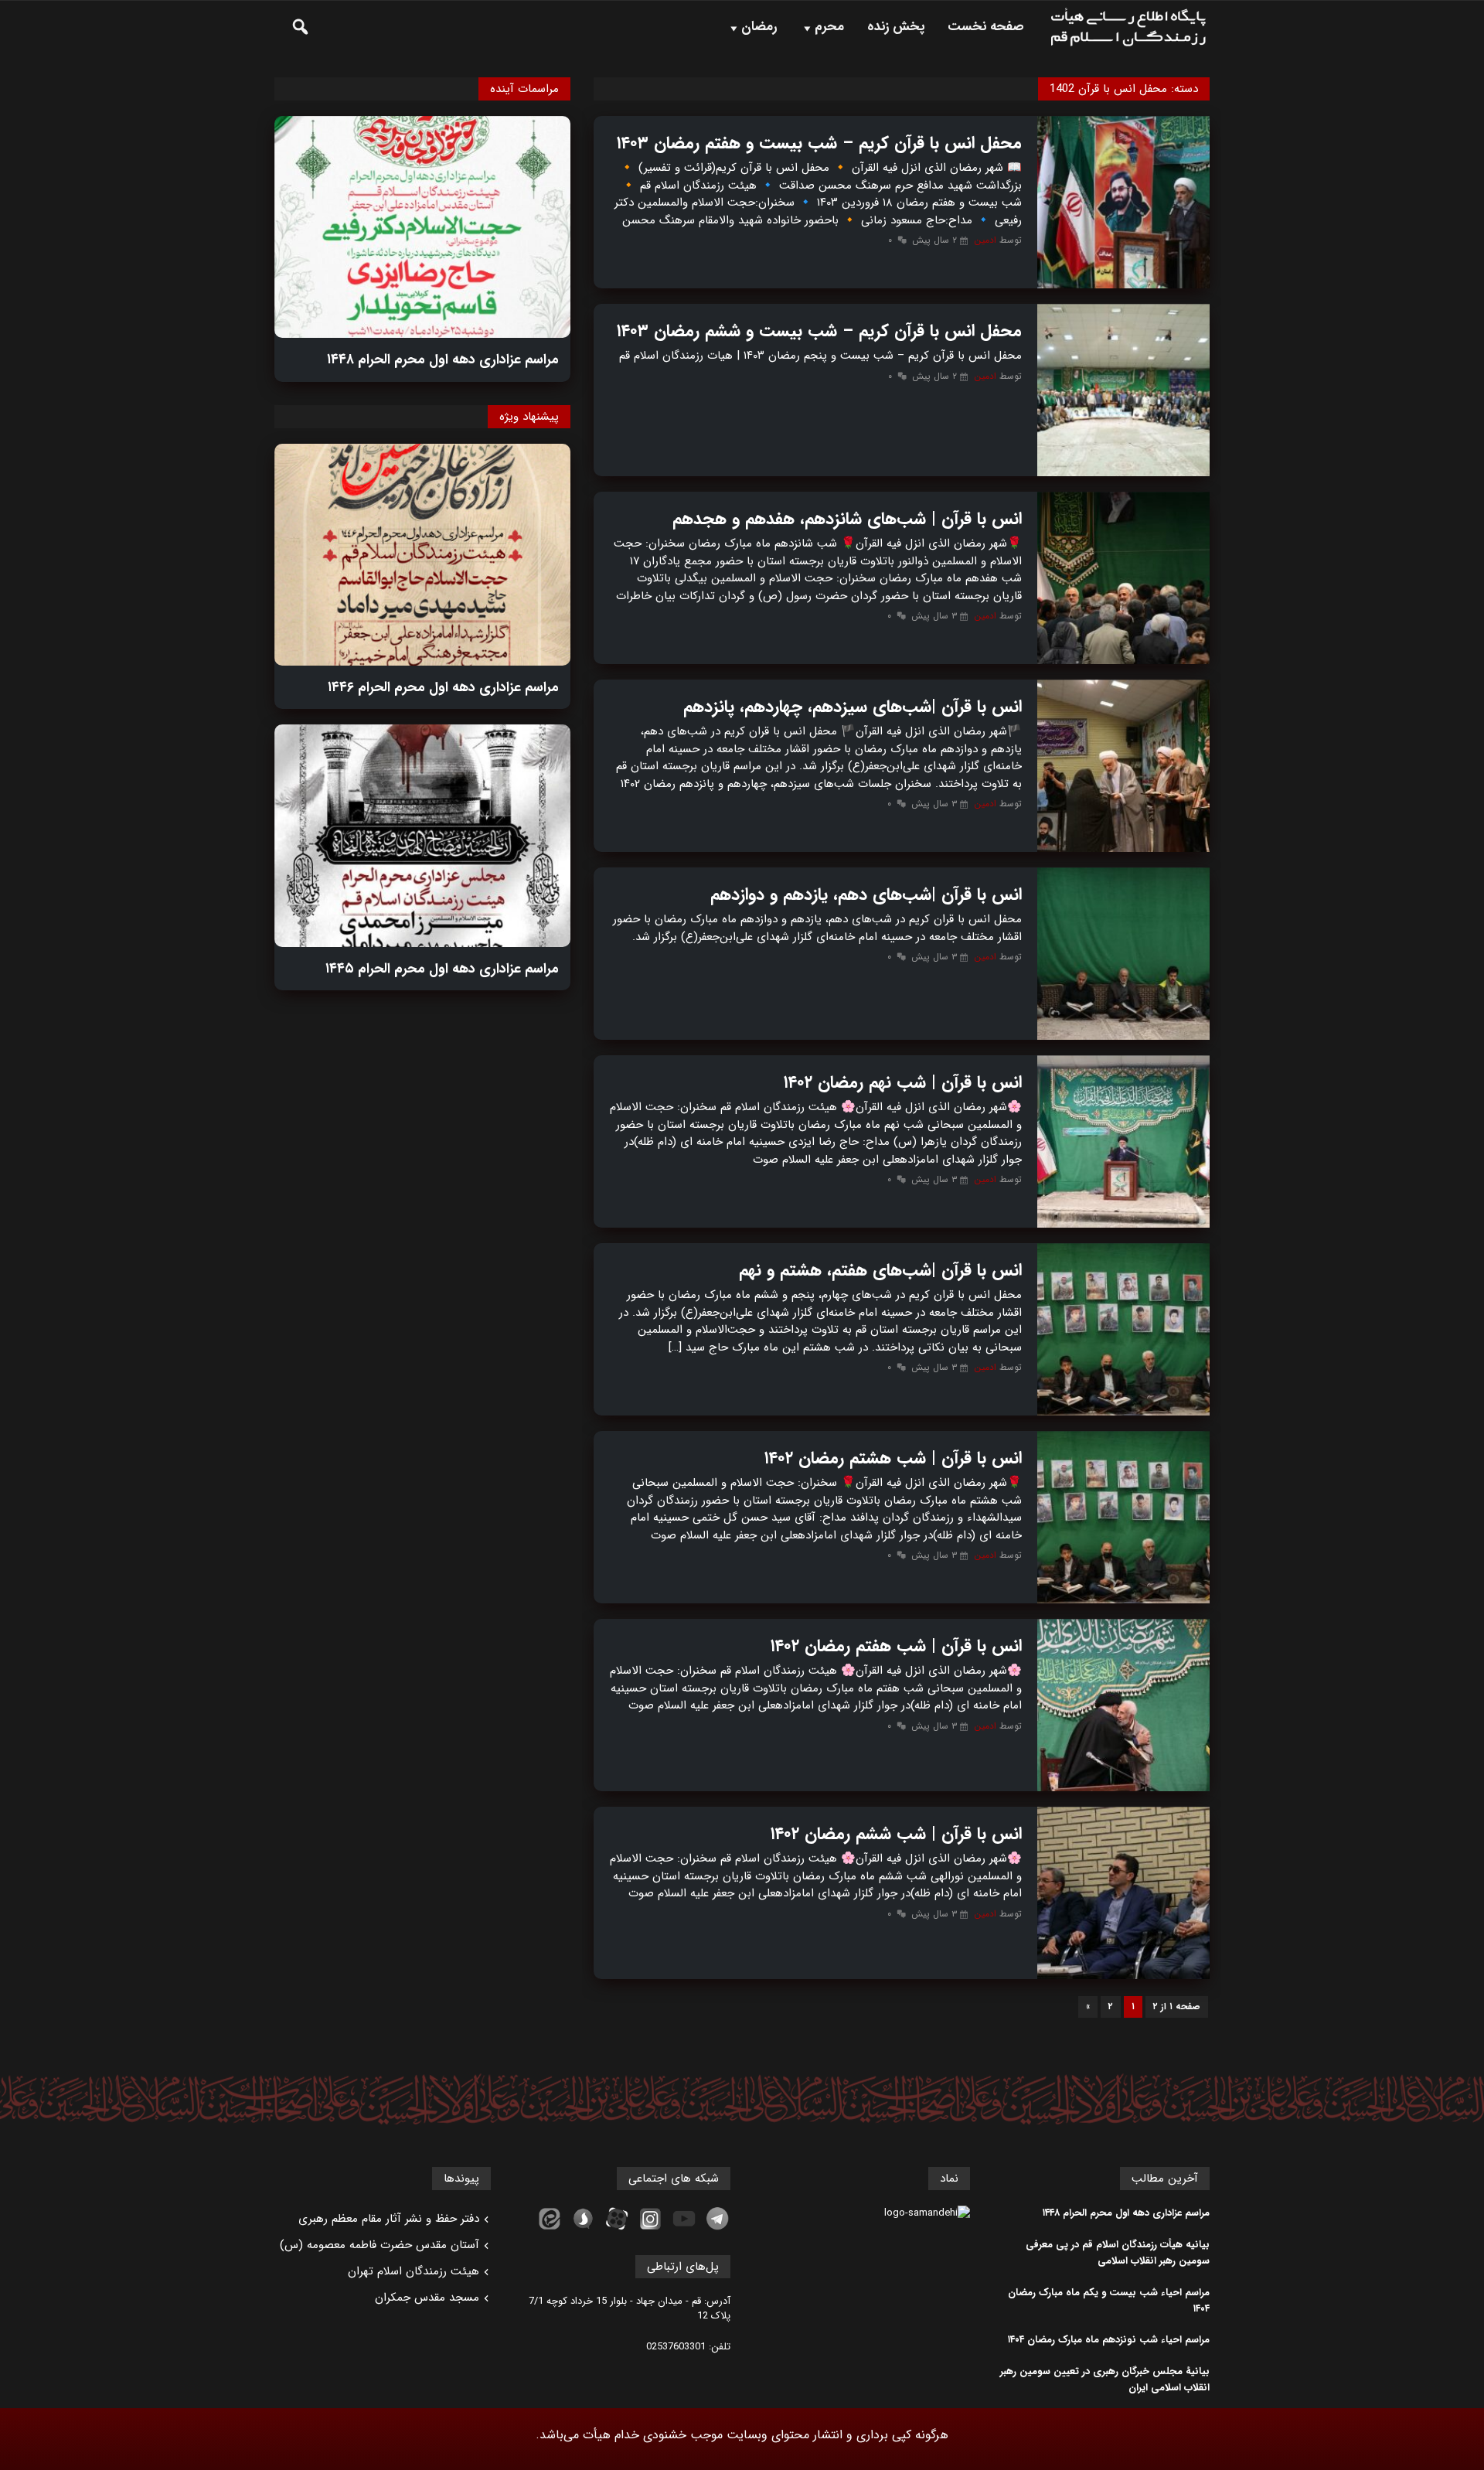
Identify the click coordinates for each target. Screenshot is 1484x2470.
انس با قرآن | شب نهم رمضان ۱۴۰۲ (903, 1082)
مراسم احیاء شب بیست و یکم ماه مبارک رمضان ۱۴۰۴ (1109, 2301)
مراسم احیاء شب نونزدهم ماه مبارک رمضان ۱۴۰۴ (1109, 2340)
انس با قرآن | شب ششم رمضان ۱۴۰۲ (896, 1834)
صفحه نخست (986, 27)
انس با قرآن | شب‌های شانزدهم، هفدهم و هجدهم (847, 519)
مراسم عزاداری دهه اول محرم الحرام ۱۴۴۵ (442, 969)
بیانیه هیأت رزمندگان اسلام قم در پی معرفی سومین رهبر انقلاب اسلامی (1118, 2253)
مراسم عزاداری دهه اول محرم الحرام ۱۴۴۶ (443, 687)
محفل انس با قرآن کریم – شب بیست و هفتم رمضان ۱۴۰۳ (819, 143)
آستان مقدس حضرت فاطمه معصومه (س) (380, 2245)
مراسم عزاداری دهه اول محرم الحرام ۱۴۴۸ (443, 359)
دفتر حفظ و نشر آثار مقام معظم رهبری (389, 2219)
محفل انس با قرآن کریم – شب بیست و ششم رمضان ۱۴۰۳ (819, 331)
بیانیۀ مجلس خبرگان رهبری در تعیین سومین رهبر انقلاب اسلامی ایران (1105, 2380)
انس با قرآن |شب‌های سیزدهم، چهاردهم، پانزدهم (853, 707)
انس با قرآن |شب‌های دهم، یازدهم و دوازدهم (866, 894)
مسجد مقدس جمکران (427, 2298)
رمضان (759, 27)
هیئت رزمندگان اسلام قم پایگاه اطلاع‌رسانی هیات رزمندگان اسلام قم (1128, 27)
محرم (829, 27)
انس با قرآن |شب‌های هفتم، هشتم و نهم (880, 1270)
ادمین (985, 240)
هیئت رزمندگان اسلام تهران (414, 2271)
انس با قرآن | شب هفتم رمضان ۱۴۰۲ (896, 1646)
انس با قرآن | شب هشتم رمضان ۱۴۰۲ (893, 1458)
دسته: (1124, 89)
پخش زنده (896, 27)
